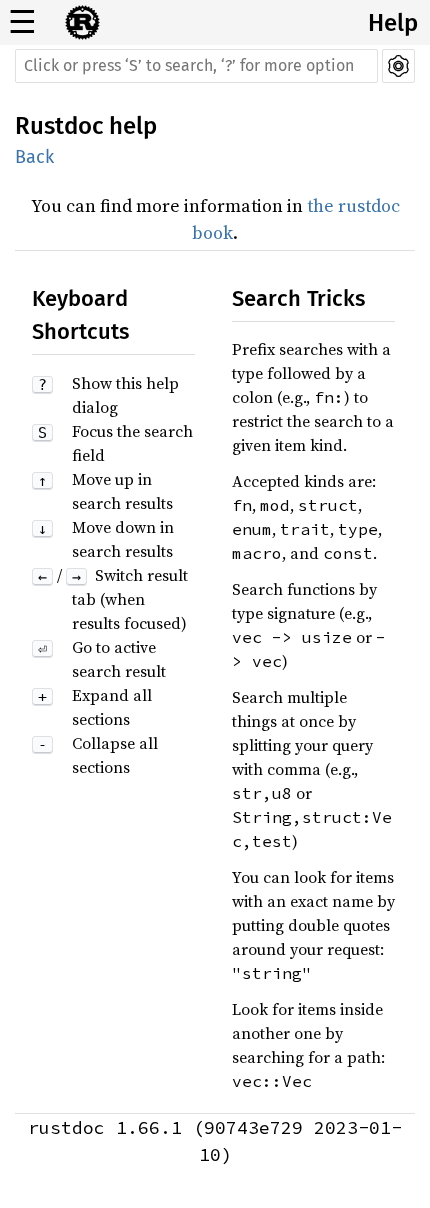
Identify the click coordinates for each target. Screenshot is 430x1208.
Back (34, 157)
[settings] (398, 66)
